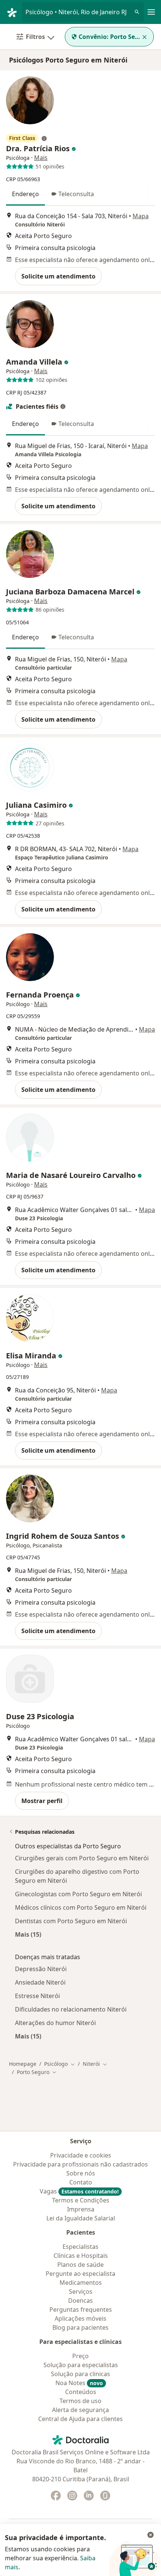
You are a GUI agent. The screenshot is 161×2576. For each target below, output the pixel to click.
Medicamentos (81, 2283)
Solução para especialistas (81, 2365)
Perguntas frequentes (81, 2309)
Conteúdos (81, 2392)
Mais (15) (28, 1934)
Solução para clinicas (80, 2374)
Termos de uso (80, 2401)
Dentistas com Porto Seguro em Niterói (71, 1921)
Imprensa (81, 2209)
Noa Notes (79, 2383)
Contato (81, 2182)
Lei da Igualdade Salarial (81, 2218)
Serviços (81, 2292)
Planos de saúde (80, 2265)
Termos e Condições (81, 2200)
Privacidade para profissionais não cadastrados (80, 2164)
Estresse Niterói (37, 1996)
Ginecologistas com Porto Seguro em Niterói (78, 1894)
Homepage (23, 2064)
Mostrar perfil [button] (42, 1801)
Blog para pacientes (80, 2327)
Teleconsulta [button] (76, 194)
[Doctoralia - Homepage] (14, 12)
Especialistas (80, 2247)
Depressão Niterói (41, 1969)
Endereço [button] (25, 194)
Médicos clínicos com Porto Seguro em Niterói (81, 1907)
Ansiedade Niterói (40, 1982)
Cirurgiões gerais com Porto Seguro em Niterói (82, 1858)
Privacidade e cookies (81, 2155)
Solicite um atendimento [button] (58, 276)
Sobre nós (81, 2173)
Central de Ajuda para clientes (80, 2419)
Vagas (79, 2191)
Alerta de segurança (80, 2410)
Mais (41, 158)
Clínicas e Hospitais (81, 2256)
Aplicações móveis (80, 2318)
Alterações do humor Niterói (55, 2023)
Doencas (80, 2301)
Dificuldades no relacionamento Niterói (71, 2009)
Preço (80, 2356)
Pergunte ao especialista (80, 2274)
